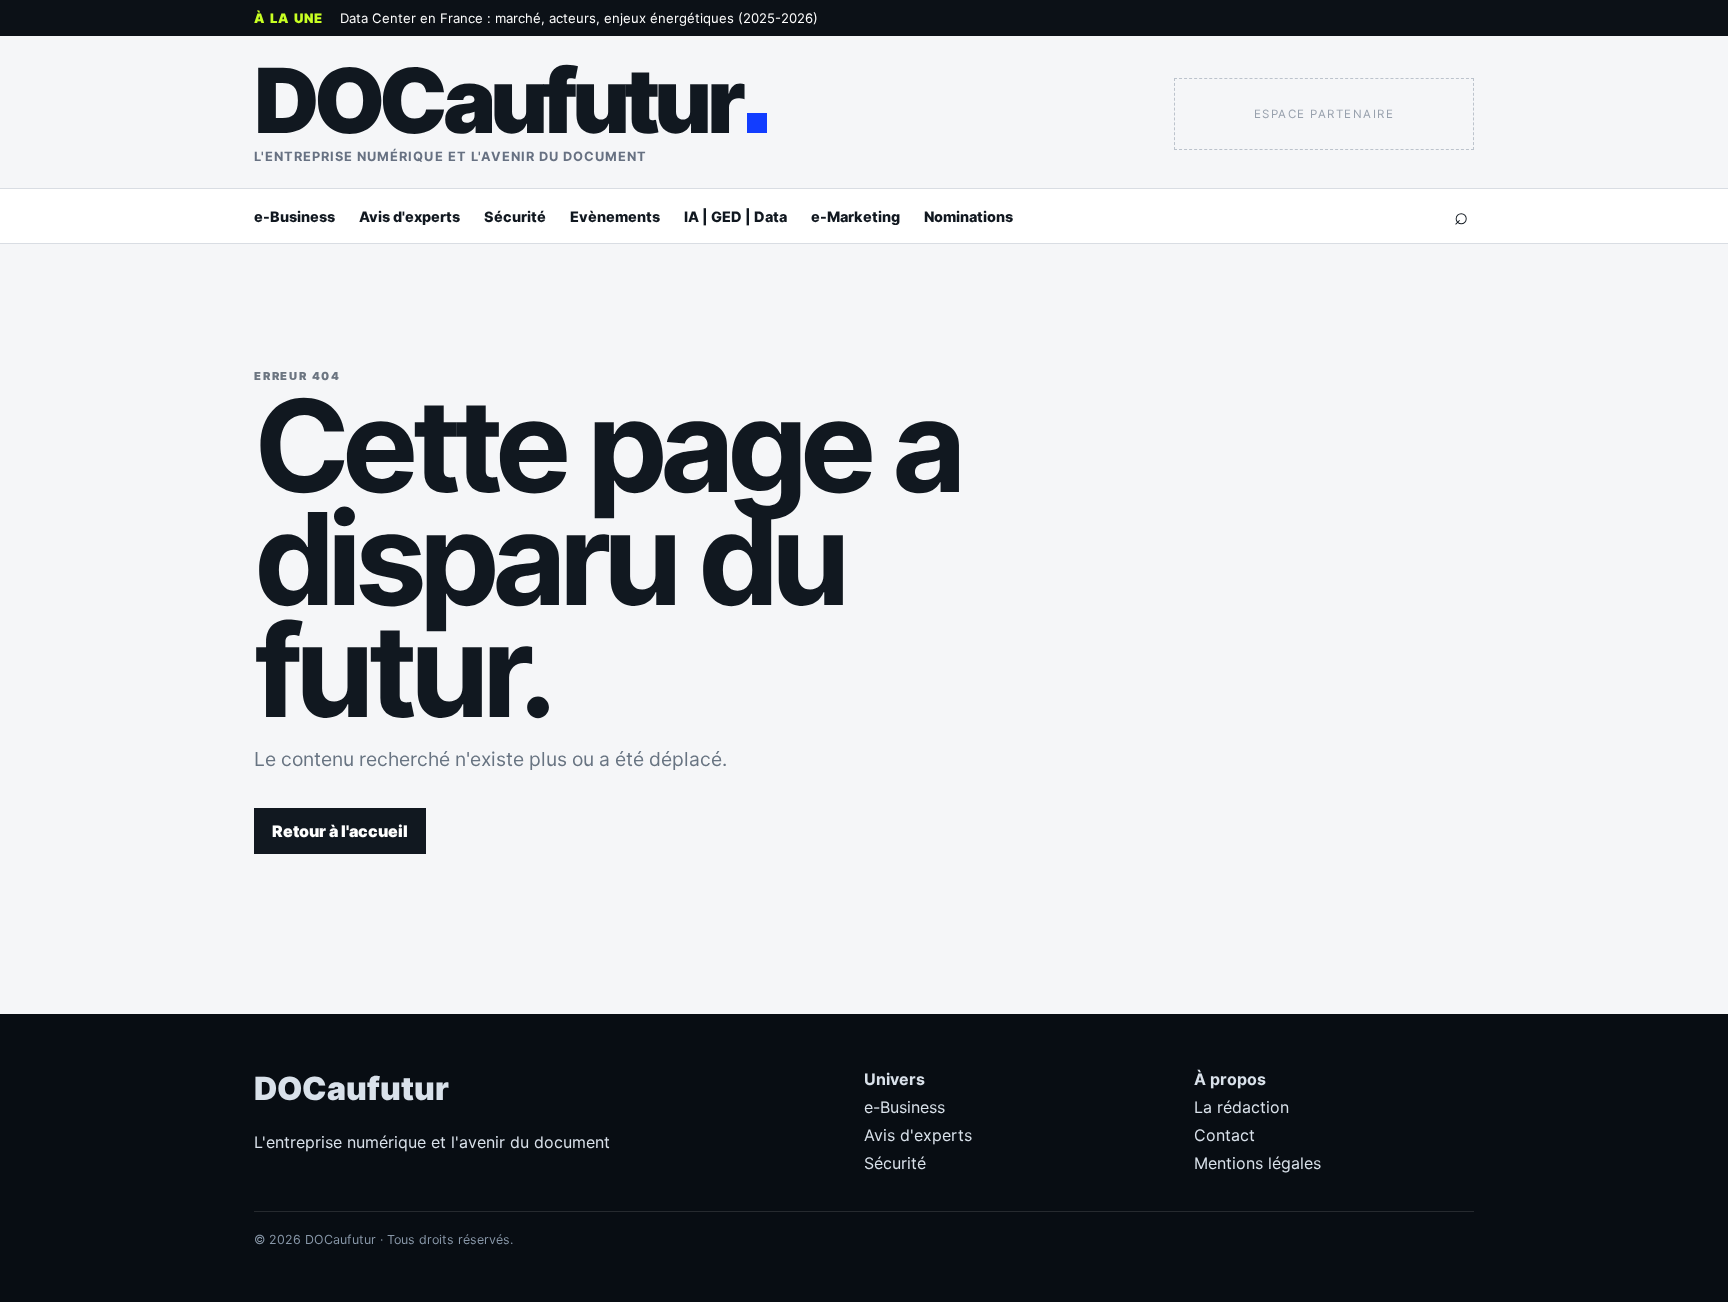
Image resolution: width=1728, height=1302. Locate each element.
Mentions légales (1257, 1163)
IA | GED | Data (735, 216)
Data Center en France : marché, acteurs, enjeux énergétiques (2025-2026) (579, 18)
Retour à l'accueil (340, 831)
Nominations (968, 216)
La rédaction (1241, 1107)
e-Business (294, 216)
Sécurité (515, 216)
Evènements (615, 216)
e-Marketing (855, 216)
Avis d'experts (409, 216)
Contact (1224, 1135)
